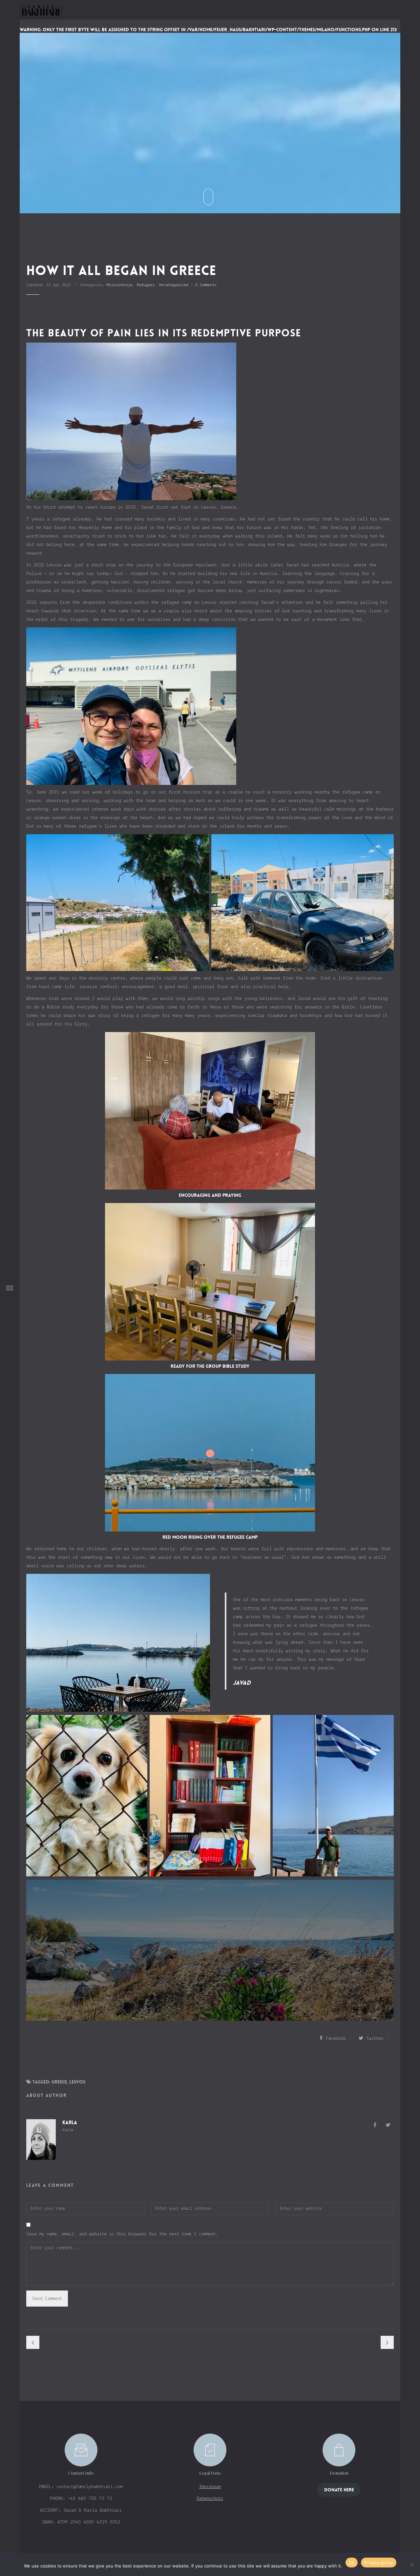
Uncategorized (174, 285)
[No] (412, 2565)
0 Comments (206, 285)
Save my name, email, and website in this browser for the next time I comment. (122, 2234)
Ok (352, 2563)
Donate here (339, 2490)
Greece (59, 2082)
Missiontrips (120, 285)
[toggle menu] (10, 1288)
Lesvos (77, 2082)
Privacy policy (379, 2563)
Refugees (146, 285)
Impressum (210, 2487)
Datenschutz (210, 2499)
